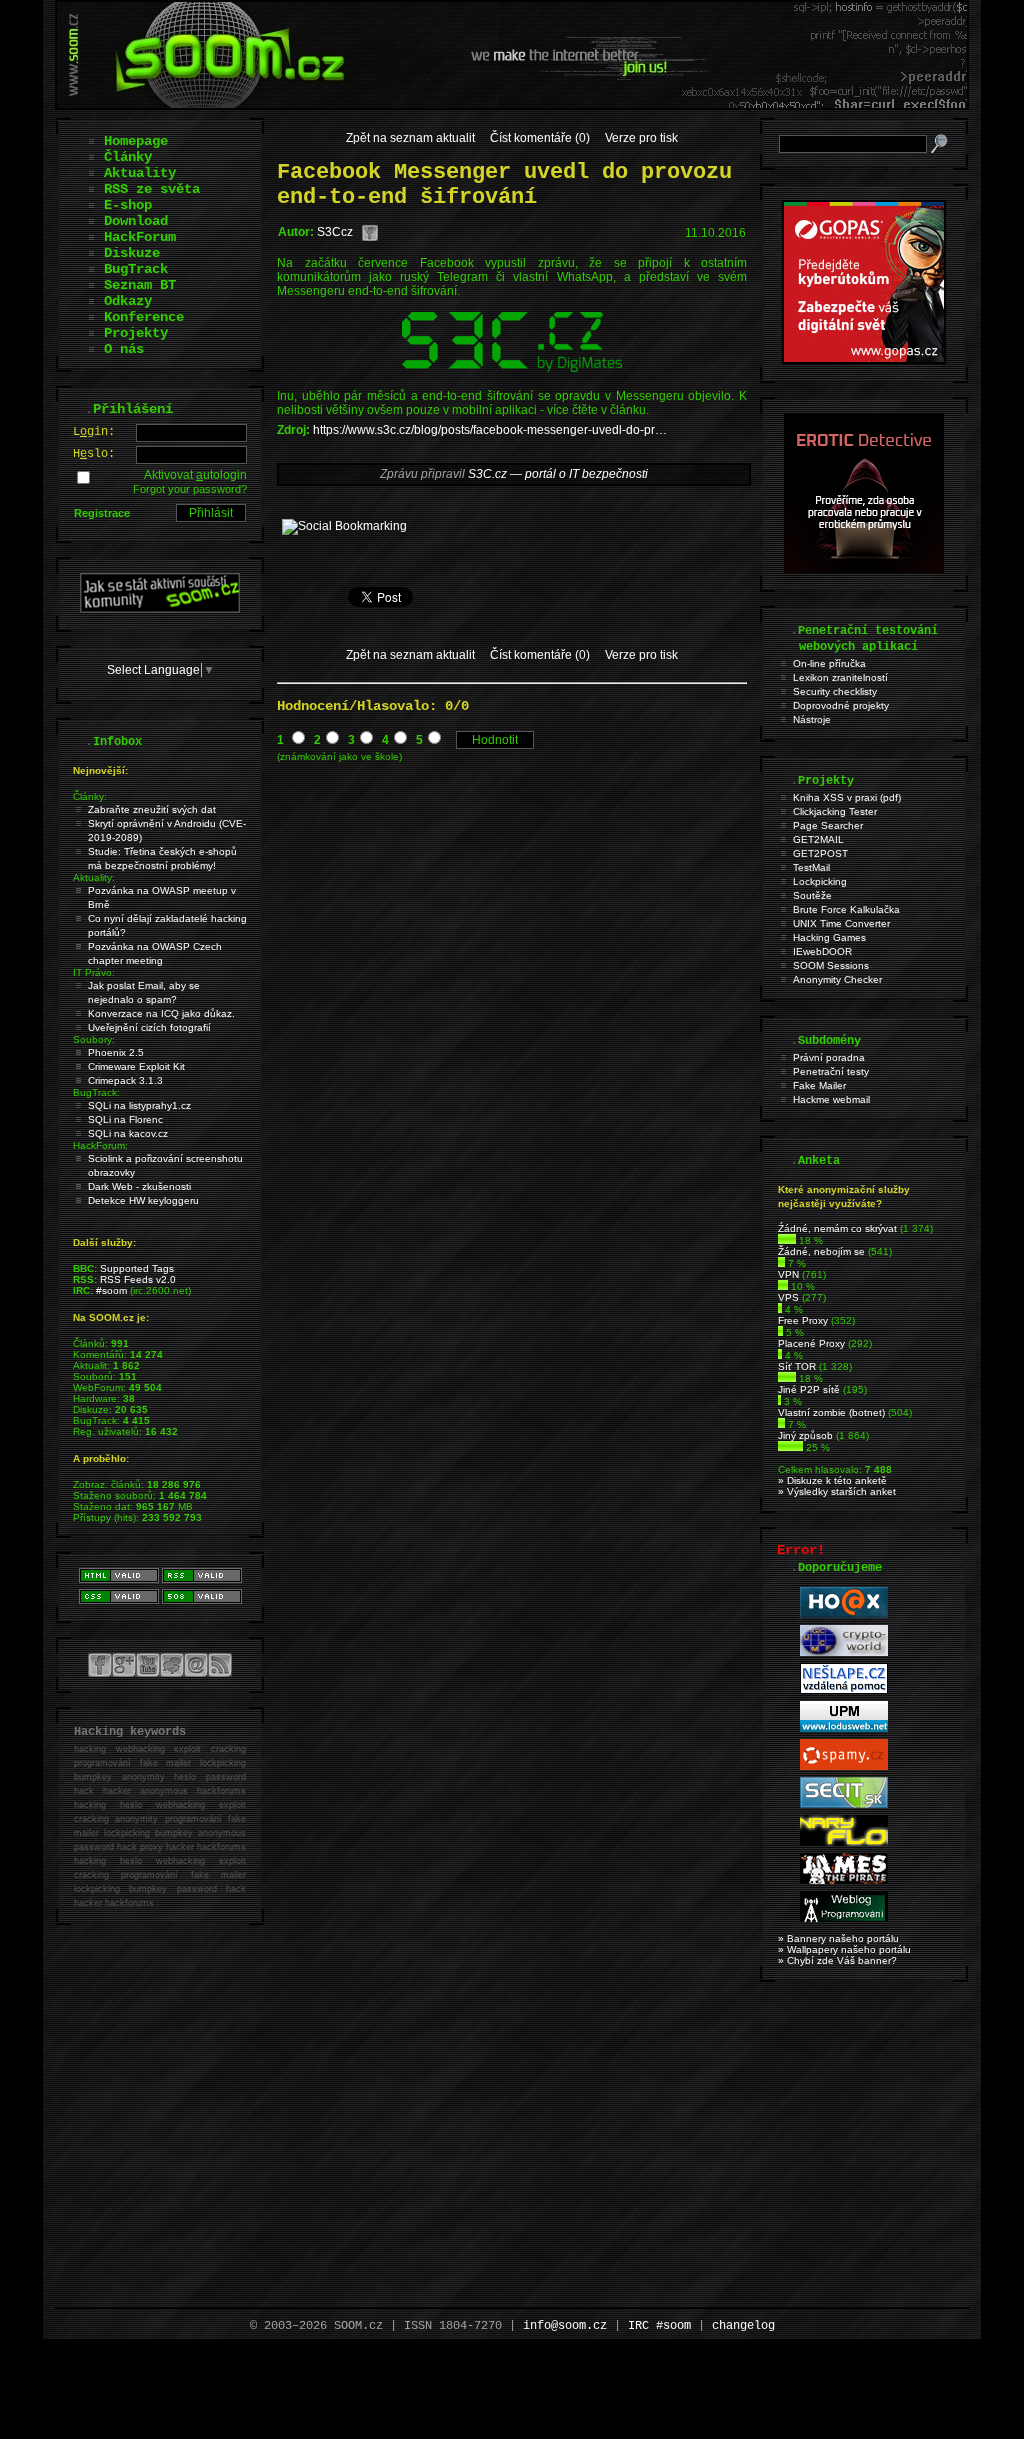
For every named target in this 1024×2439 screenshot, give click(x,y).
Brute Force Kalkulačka (846, 909)
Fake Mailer (819, 1085)
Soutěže (812, 895)
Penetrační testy (831, 1071)
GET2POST (820, 853)
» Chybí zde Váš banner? (837, 1960)
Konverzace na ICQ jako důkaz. (161, 1013)
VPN (788, 1274)
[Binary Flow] (844, 1842)
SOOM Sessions (831, 965)
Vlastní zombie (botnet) (831, 1412)
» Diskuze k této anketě (832, 1480)
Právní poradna (829, 1057)
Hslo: (94, 454)
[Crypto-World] (844, 1652)
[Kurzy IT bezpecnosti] (864, 360)
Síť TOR (797, 1366)
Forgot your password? (190, 489)
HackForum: (100, 1145)
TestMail (811, 867)
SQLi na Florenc (125, 1119)
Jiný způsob (805, 1435)
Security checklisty (835, 691)
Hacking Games (829, 937)
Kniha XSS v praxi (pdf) (847, 797)
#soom (111, 1290)
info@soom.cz (565, 2326)
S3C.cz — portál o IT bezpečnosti (558, 474)
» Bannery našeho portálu (838, 1938)
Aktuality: (94, 877)
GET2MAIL (818, 839)
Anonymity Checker (837, 979)
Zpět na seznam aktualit (410, 138)
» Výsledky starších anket (837, 1491)
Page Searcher (828, 825)
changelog (743, 2326)
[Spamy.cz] (844, 1766)
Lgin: (94, 432)
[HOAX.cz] (844, 1614)
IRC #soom (659, 2326)
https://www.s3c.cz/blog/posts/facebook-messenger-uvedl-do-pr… (490, 430)
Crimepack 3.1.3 (125, 1080)
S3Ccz (335, 232)
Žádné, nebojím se (821, 1251)
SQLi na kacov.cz (128, 1133)
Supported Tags (137, 1268)
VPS (788, 1297)
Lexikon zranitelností (840, 677)
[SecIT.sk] (844, 1804)
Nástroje (812, 719)
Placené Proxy (811, 1343)
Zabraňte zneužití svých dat (152, 809)
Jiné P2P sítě (809, 1389)
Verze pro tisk (641, 138)
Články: (90, 796)
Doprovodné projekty (841, 705)
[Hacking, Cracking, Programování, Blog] (844, 1918)
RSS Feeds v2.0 (138, 1279)
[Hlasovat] (787, 1240)
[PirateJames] (844, 1880)
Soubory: (94, 1039)
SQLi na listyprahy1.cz (139, 1105)
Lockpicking (820, 881)
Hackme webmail (831, 1099)
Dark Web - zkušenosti (139, 1186)
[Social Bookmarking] (344, 526)
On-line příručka (829, 663)
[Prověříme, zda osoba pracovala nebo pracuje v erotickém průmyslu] (864, 569)
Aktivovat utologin (195, 475)
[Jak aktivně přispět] (160, 609)
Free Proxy (803, 1320)
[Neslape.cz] (844, 1690)
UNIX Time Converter (841, 923)
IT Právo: (94, 972)
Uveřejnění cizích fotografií (149, 1027)
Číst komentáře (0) (540, 138)
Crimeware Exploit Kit (136, 1066)
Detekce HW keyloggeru (143, 1200)
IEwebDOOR (822, 951)
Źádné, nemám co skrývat (837, 1228)
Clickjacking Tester (835, 811)
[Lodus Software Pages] (844, 1728)
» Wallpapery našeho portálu (844, 1949)
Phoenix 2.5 (116, 1052)
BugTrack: (96, 1092)
